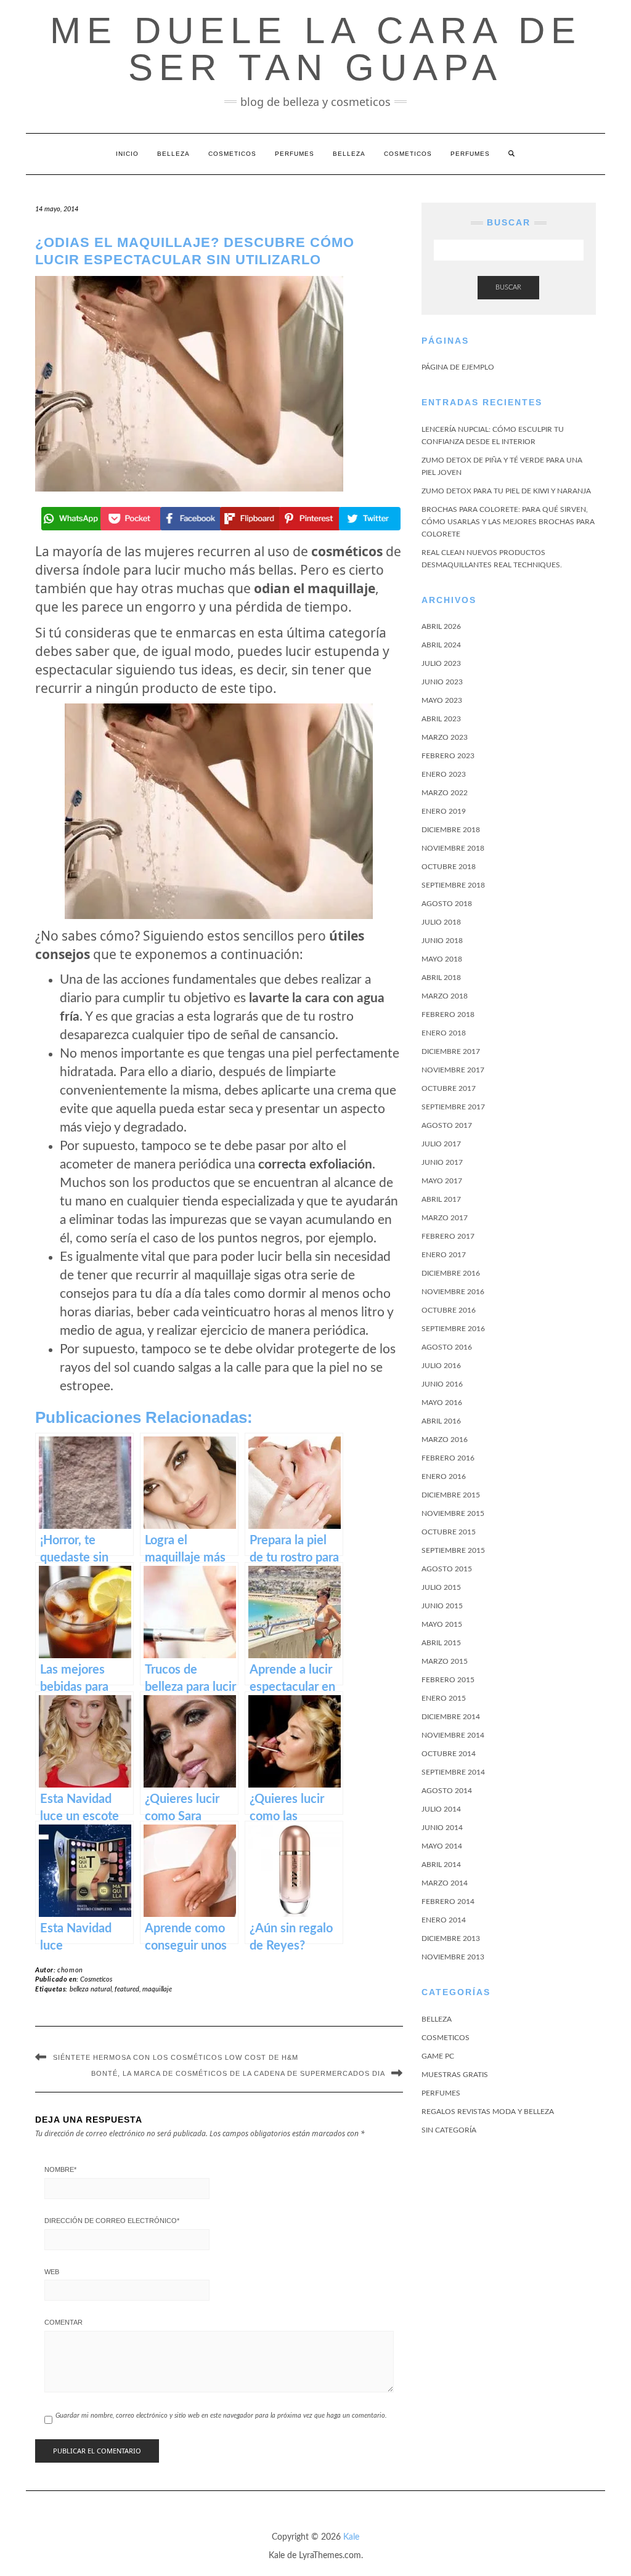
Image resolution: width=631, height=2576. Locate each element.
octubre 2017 (449, 1088)
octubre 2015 (449, 1532)
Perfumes (295, 154)
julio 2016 (441, 1366)
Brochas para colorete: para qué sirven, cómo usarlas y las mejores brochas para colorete (508, 522)
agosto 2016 (447, 1347)
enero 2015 (444, 1698)
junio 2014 (442, 1828)
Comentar (63, 2322)
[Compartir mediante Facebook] (189, 519)
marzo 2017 (445, 1218)
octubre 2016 (449, 1310)
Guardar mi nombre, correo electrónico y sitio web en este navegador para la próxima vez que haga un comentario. (221, 2416)
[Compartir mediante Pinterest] (308, 519)
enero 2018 (444, 1033)
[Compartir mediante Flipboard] (249, 519)
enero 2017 (444, 1255)
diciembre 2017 (451, 1051)
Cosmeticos (232, 154)
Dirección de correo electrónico (112, 2221)
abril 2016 (441, 1421)
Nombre (60, 2169)
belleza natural (91, 1989)
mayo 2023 (442, 700)
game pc (438, 2056)
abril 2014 (441, 1865)
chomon (70, 1970)
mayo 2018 (442, 959)
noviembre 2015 (453, 1513)
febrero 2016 (448, 1458)
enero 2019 (444, 811)
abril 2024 (441, 645)
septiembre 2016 (453, 1329)
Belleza (173, 154)
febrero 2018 (448, 1015)
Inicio (127, 154)
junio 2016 (442, 1384)
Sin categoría (449, 2130)
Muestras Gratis (455, 2075)
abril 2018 (441, 978)
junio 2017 (442, 1162)
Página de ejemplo (458, 367)
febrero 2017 (448, 1236)
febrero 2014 (448, 1902)
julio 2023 (441, 663)
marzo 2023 (445, 737)
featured (127, 1989)
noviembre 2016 (453, 1292)
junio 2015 (442, 1606)
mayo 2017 (442, 1181)
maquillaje (157, 1989)
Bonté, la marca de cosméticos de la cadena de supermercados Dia (238, 2073)
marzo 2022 (445, 793)
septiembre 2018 (453, 885)
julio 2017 (441, 1144)
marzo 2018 (445, 996)
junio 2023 (442, 682)
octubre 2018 (449, 867)
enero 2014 (444, 1920)
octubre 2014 (449, 1754)
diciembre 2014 (451, 1717)
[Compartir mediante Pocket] (130, 519)
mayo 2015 (442, 1624)
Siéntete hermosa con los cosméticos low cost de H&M (176, 2057)
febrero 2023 (448, 756)
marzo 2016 (445, 1440)
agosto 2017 (447, 1125)
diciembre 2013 (451, 1938)
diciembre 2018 (451, 830)
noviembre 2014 (453, 1735)
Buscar (508, 287)
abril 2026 (441, 626)
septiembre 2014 (453, 1772)
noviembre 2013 (453, 1957)
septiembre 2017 (453, 1107)
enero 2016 (444, 1476)
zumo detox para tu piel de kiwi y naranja (506, 491)
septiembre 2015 (453, 1550)
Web (52, 2272)
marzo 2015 (445, 1661)
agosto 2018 (447, 904)
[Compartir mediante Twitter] (368, 519)
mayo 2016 (442, 1403)
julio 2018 (441, 922)
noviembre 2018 (453, 848)
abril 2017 (441, 1199)
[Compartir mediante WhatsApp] (71, 519)
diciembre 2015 (451, 1495)
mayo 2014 (442, 1846)
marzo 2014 (445, 1883)
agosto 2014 (447, 1791)
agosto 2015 (447, 1569)
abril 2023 (441, 719)
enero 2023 (444, 774)
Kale (351, 2537)
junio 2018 (442, 941)
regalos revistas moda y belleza (488, 2112)
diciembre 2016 (451, 1273)
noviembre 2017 (453, 1070)
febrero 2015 (448, 1680)
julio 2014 (441, 1809)
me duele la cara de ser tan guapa (316, 49)
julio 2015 (441, 1587)
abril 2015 (441, 1643)
